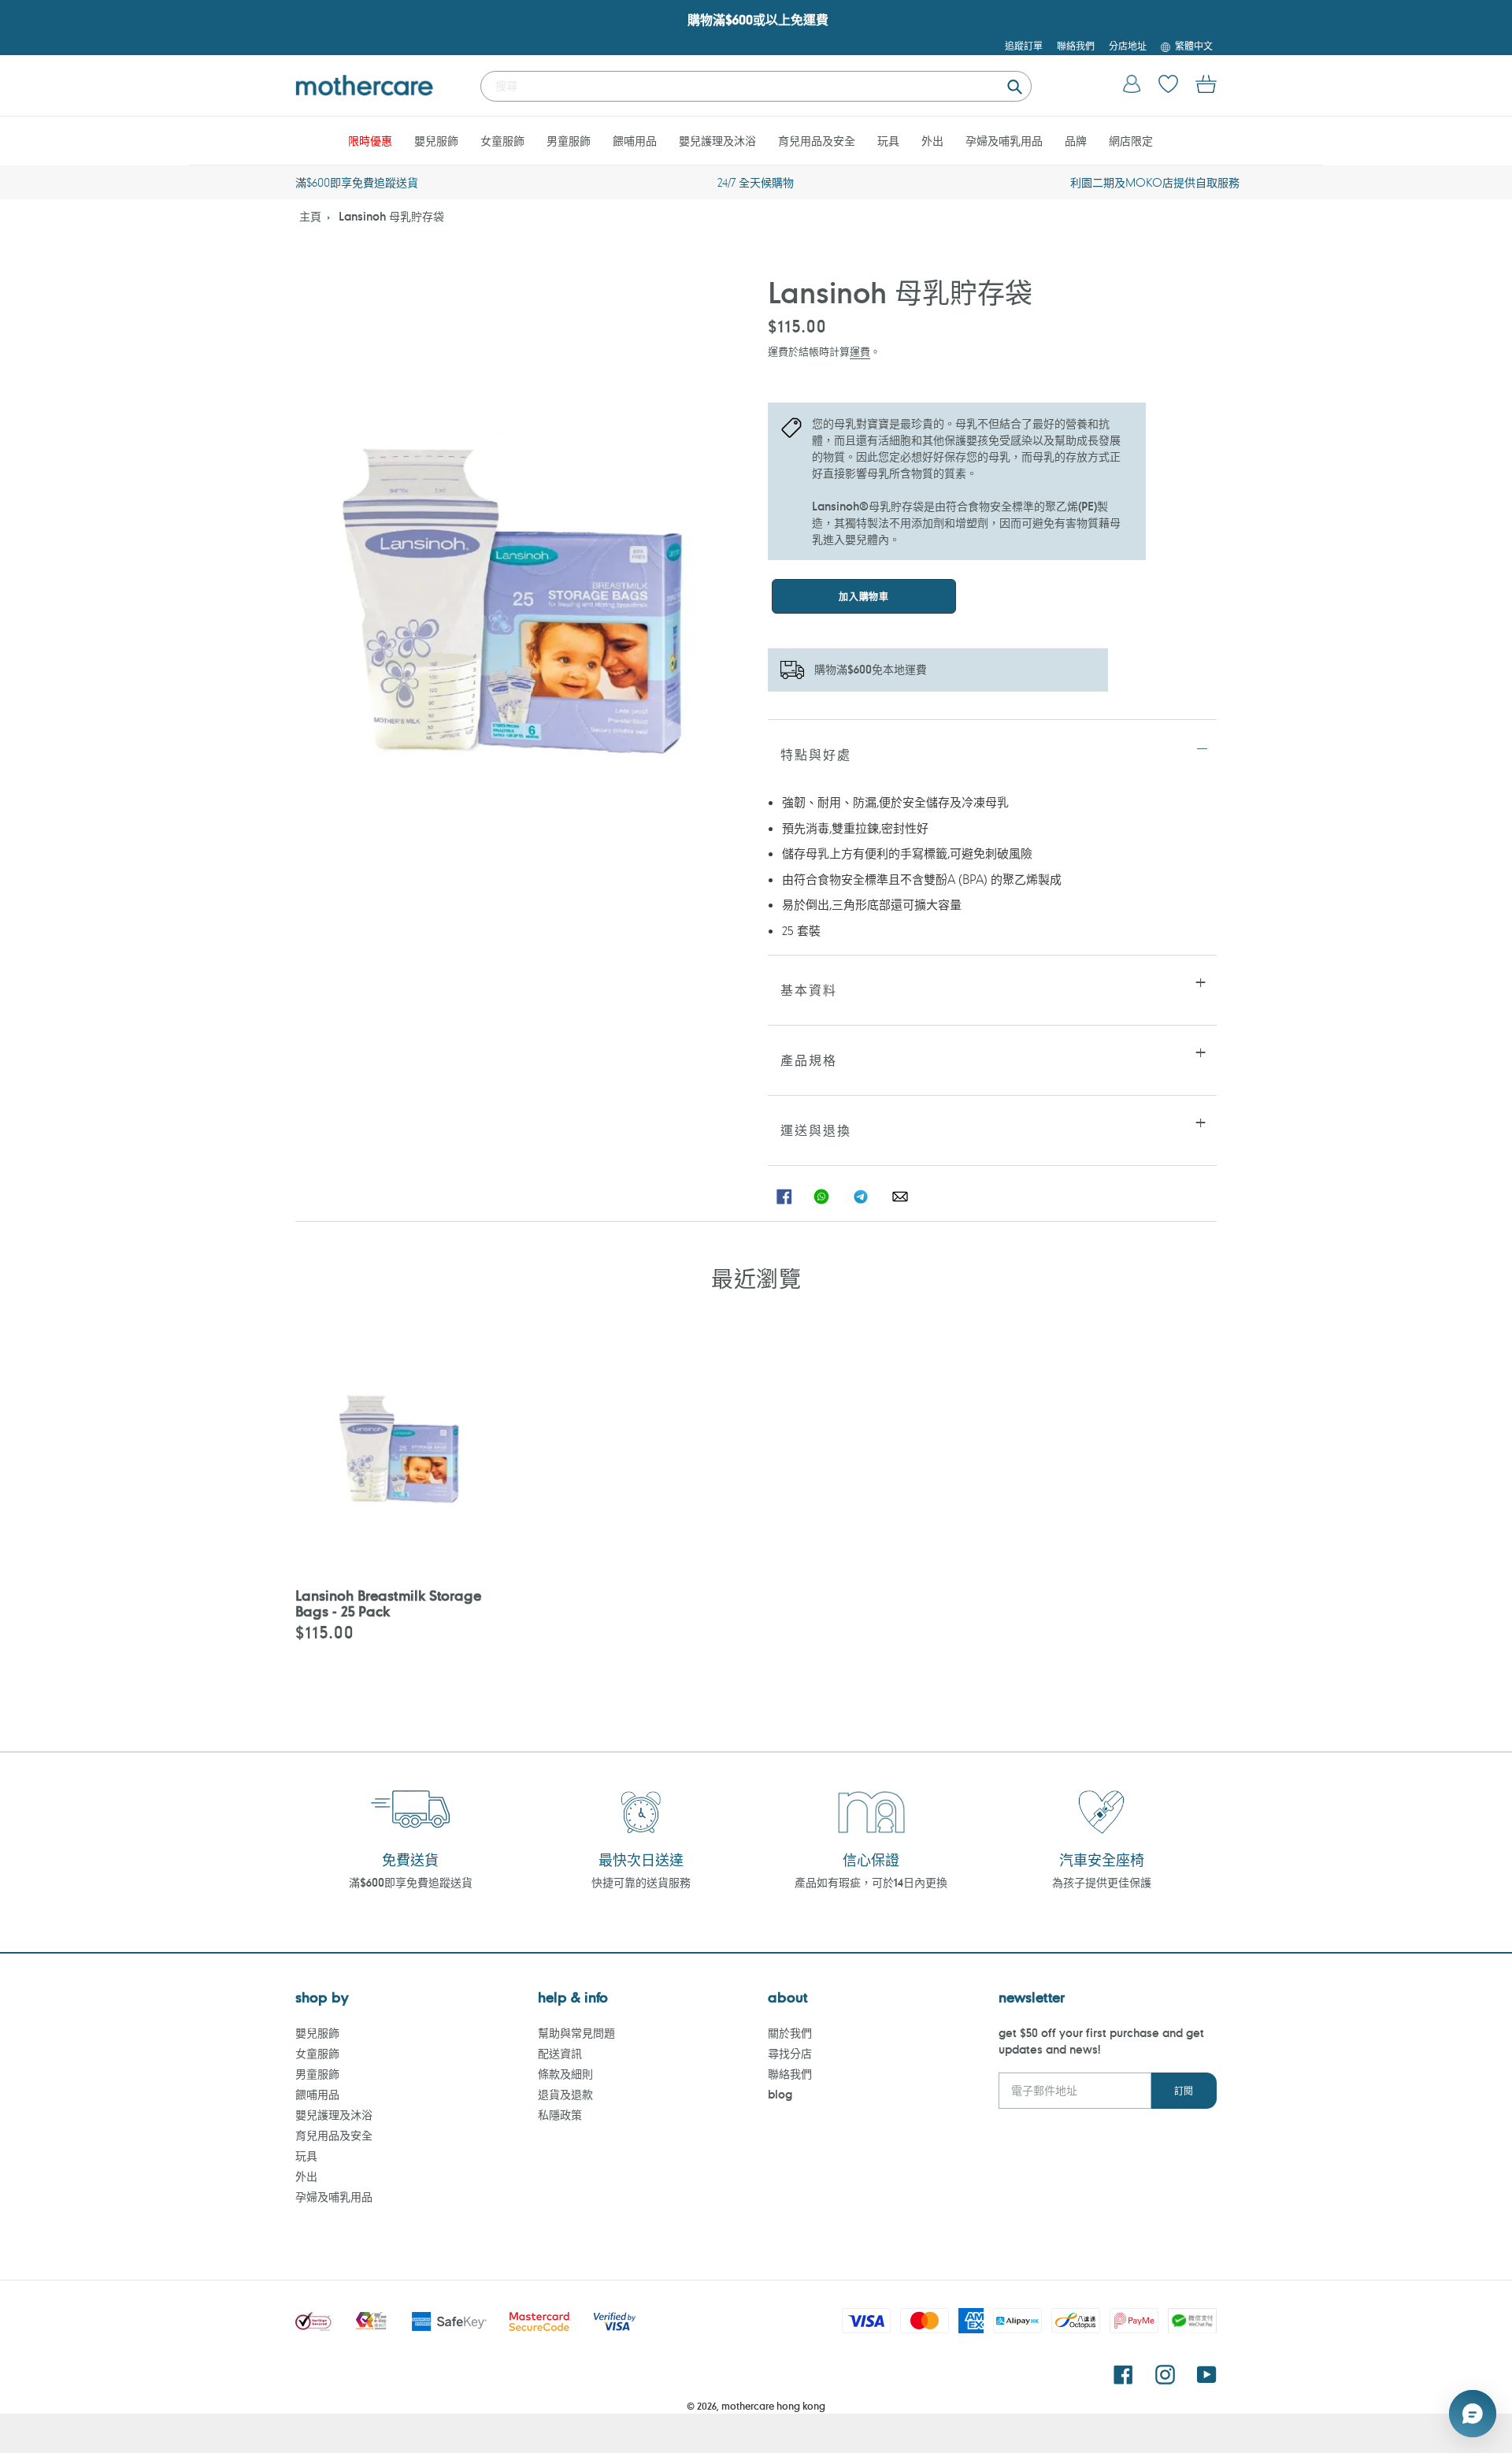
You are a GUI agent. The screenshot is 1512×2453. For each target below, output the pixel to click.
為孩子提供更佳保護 (1102, 1882)
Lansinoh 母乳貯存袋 (391, 216)
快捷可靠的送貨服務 (641, 1882)
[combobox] (756, 86)
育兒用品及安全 (334, 2135)
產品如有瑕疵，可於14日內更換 (871, 1882)
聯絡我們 (790, 2074)
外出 (306, 2176)
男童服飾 (317, 2074)
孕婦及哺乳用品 (334, 2197)
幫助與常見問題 (576, 2033)
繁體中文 (1194, 46)
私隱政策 (560, 2115)
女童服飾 (317, 2053)
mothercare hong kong (773, 2406)
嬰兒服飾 (317, 2033)
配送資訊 (560, 2053)
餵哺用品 (317, 2094)
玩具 (306, 2156)
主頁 (310, 216)
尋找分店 (790, 2053)
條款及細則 (565, 2074)
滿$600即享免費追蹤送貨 (411, 1882)
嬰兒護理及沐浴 (334, 2115)
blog (780, 2094)
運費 (860, 351)
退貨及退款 (565, 2094)
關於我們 (790, 2033)
